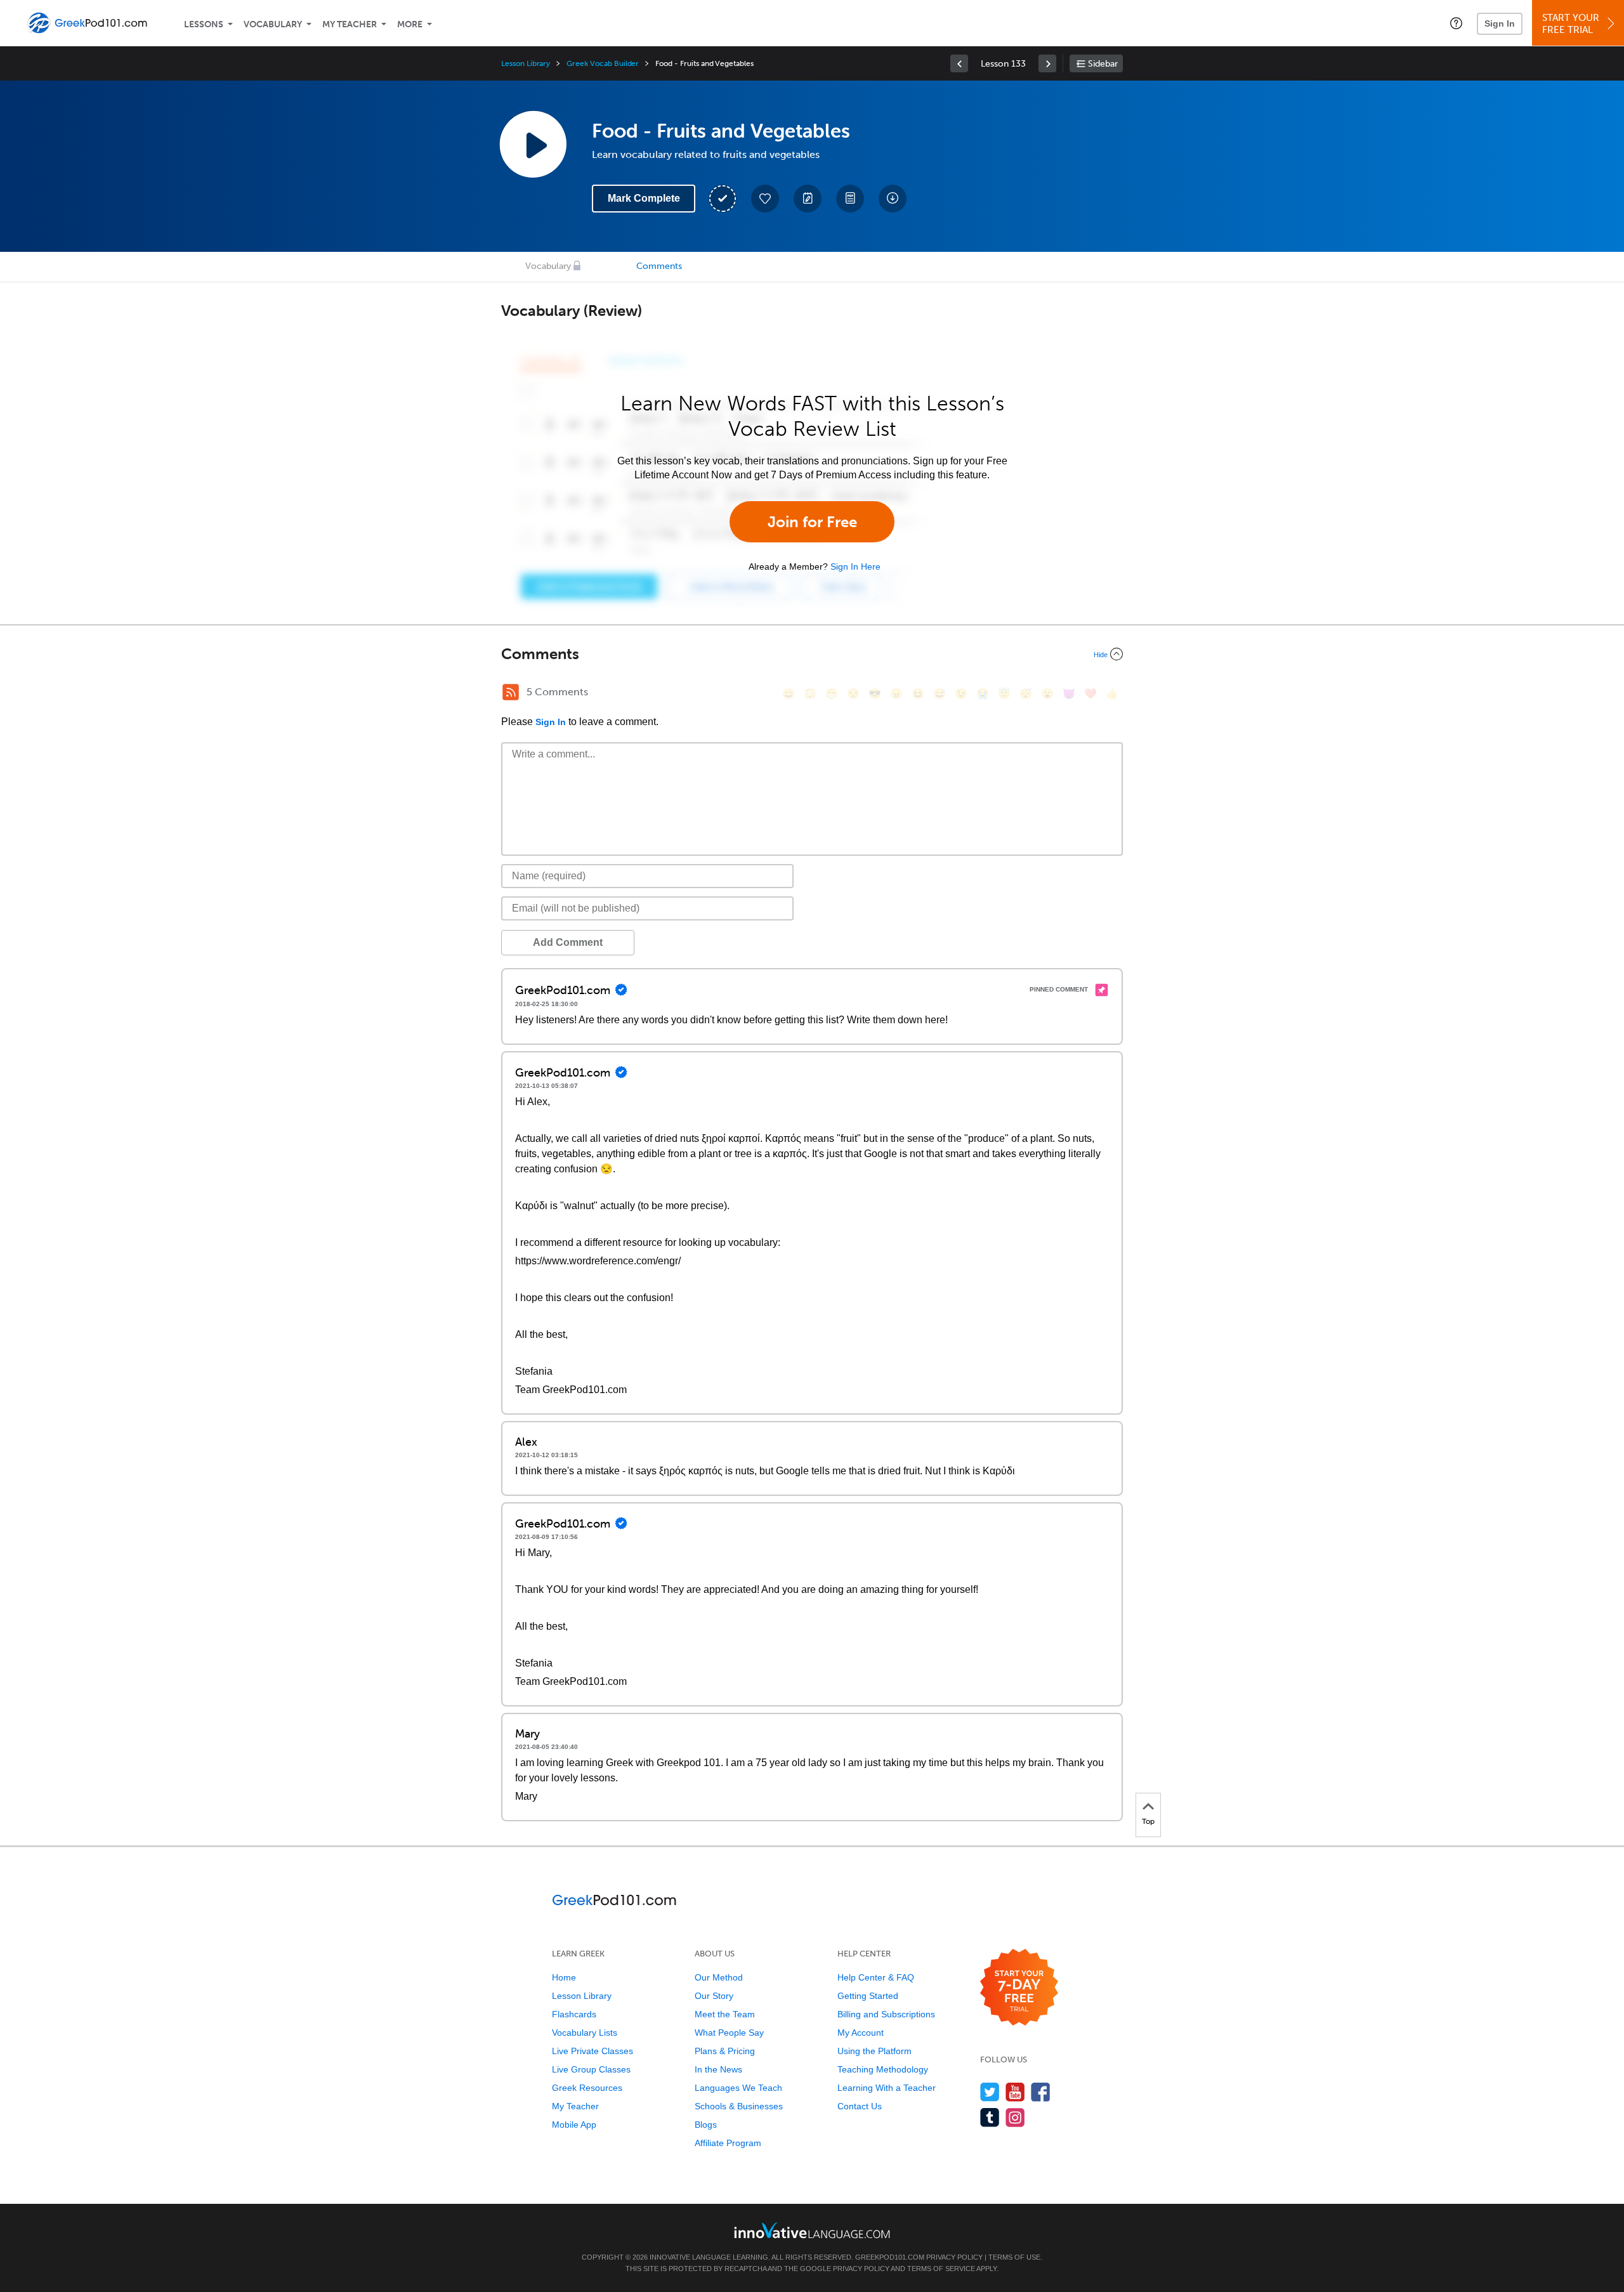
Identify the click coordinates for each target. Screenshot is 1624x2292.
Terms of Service (941, 2269)
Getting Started (868, 1996)
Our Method (719, 1977)
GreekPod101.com (890, 2257)
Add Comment (568, 942)
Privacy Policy (954, 2257)
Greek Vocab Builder (603, 63)
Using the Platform (874, 2051)
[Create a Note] (808, 199)
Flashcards (574, 2014)
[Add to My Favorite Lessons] (765, 199)
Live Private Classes (593, 2051)
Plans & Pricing (725, 2051)
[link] (959, 63)
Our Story (714, 1996)
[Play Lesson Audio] (533, 144)
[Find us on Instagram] (1015, 2117)
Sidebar (1103, 64)
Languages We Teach (738, 2088)
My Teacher (350, 24)
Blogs (706, 2125)
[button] (1456, 23)
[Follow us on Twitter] (990, 2092)
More (410, 24)
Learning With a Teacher (887, 2088)
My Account (861, 2033)
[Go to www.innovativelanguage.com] (812, 2230)
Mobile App (574, 2125)
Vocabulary (273, 24)
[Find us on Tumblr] (990, 2117)
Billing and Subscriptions (886, 2014)
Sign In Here (855, 566)
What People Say (729, 2033)
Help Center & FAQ (876, 1977)
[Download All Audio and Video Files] (893, 199)
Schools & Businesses (739, 2106)
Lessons (204, 24)
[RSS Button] (511, 692)
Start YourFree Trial (1571, 24)
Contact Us (860, 2106)
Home (564, 1977)
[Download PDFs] (850, 199)
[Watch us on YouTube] (1015, 2092)
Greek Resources (587, 2088)
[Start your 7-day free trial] (1019, 1988)
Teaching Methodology (883, 2069)
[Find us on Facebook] (1041, 2092)
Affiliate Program (728, 2143)
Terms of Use (1014, 2257)
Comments (659, 266)
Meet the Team (725, 2014)
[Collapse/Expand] (812, 654)
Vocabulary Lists (585, 2033)
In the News (718, 2069)
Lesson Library (526, 63)
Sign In (1500, 23)
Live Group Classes (591, 2069)
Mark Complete (644, 198)
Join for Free (812, 522)
